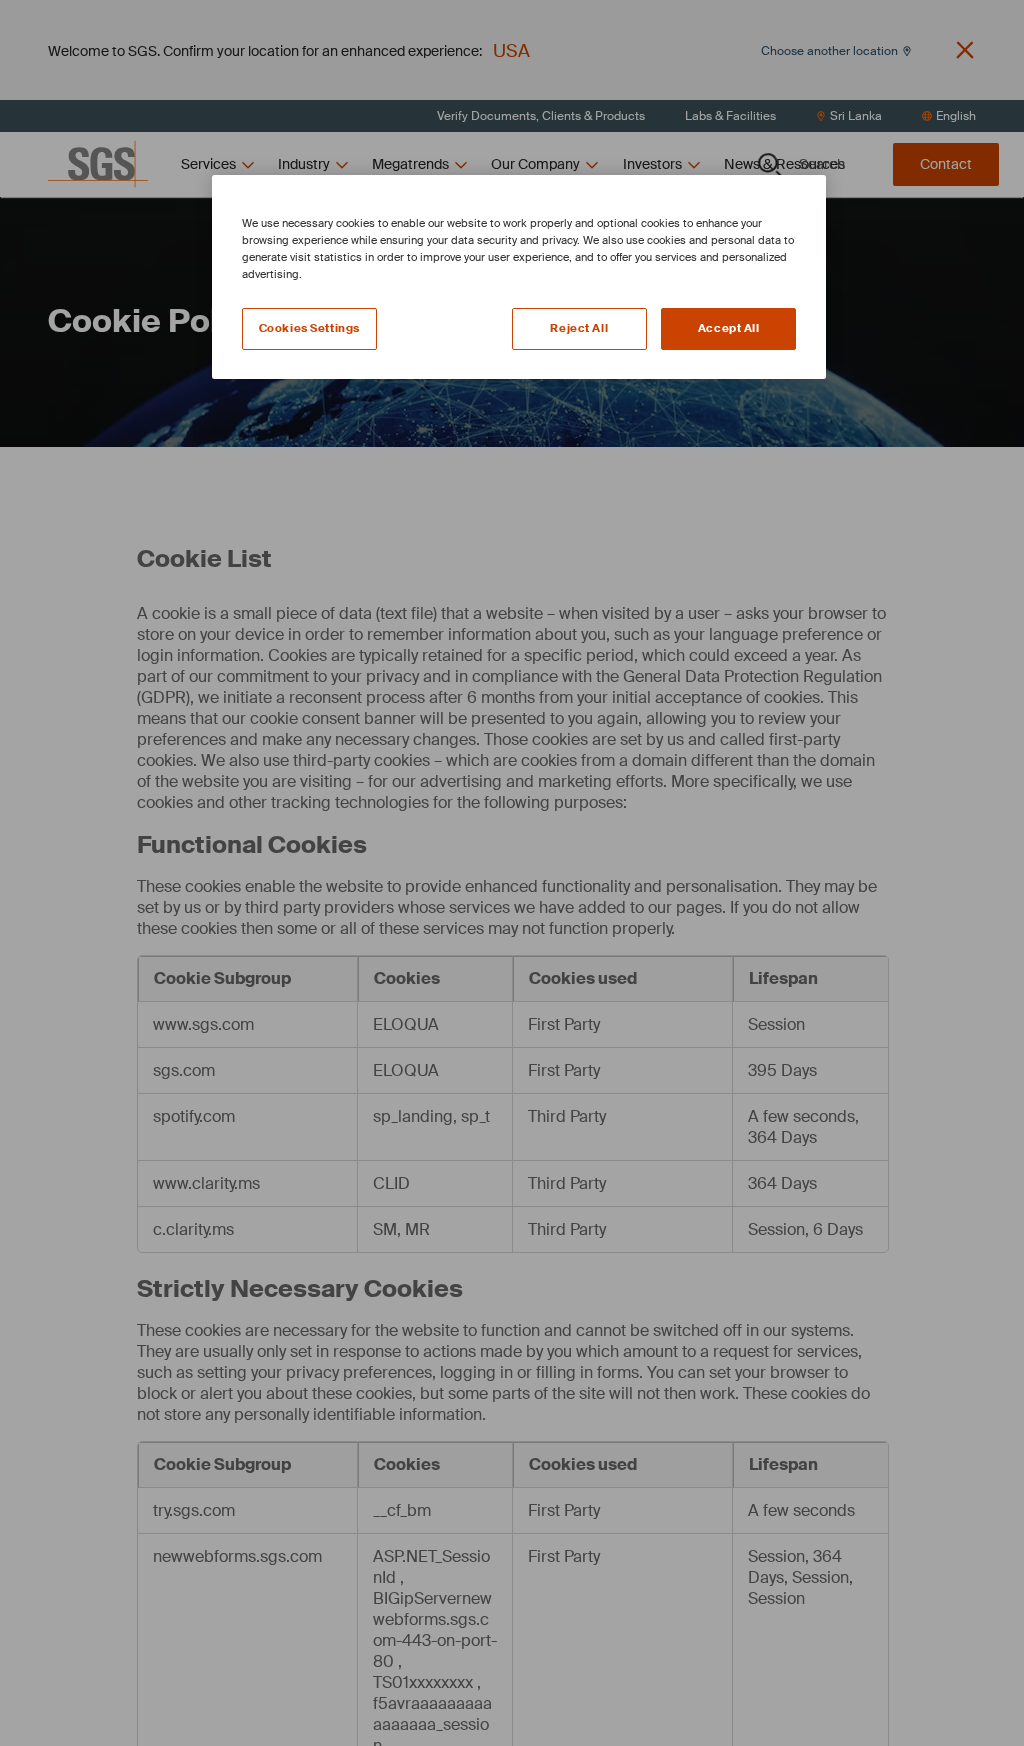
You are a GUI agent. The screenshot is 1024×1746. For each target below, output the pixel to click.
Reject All (579, 328)
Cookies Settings (309, 328)
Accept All (729, 328)
